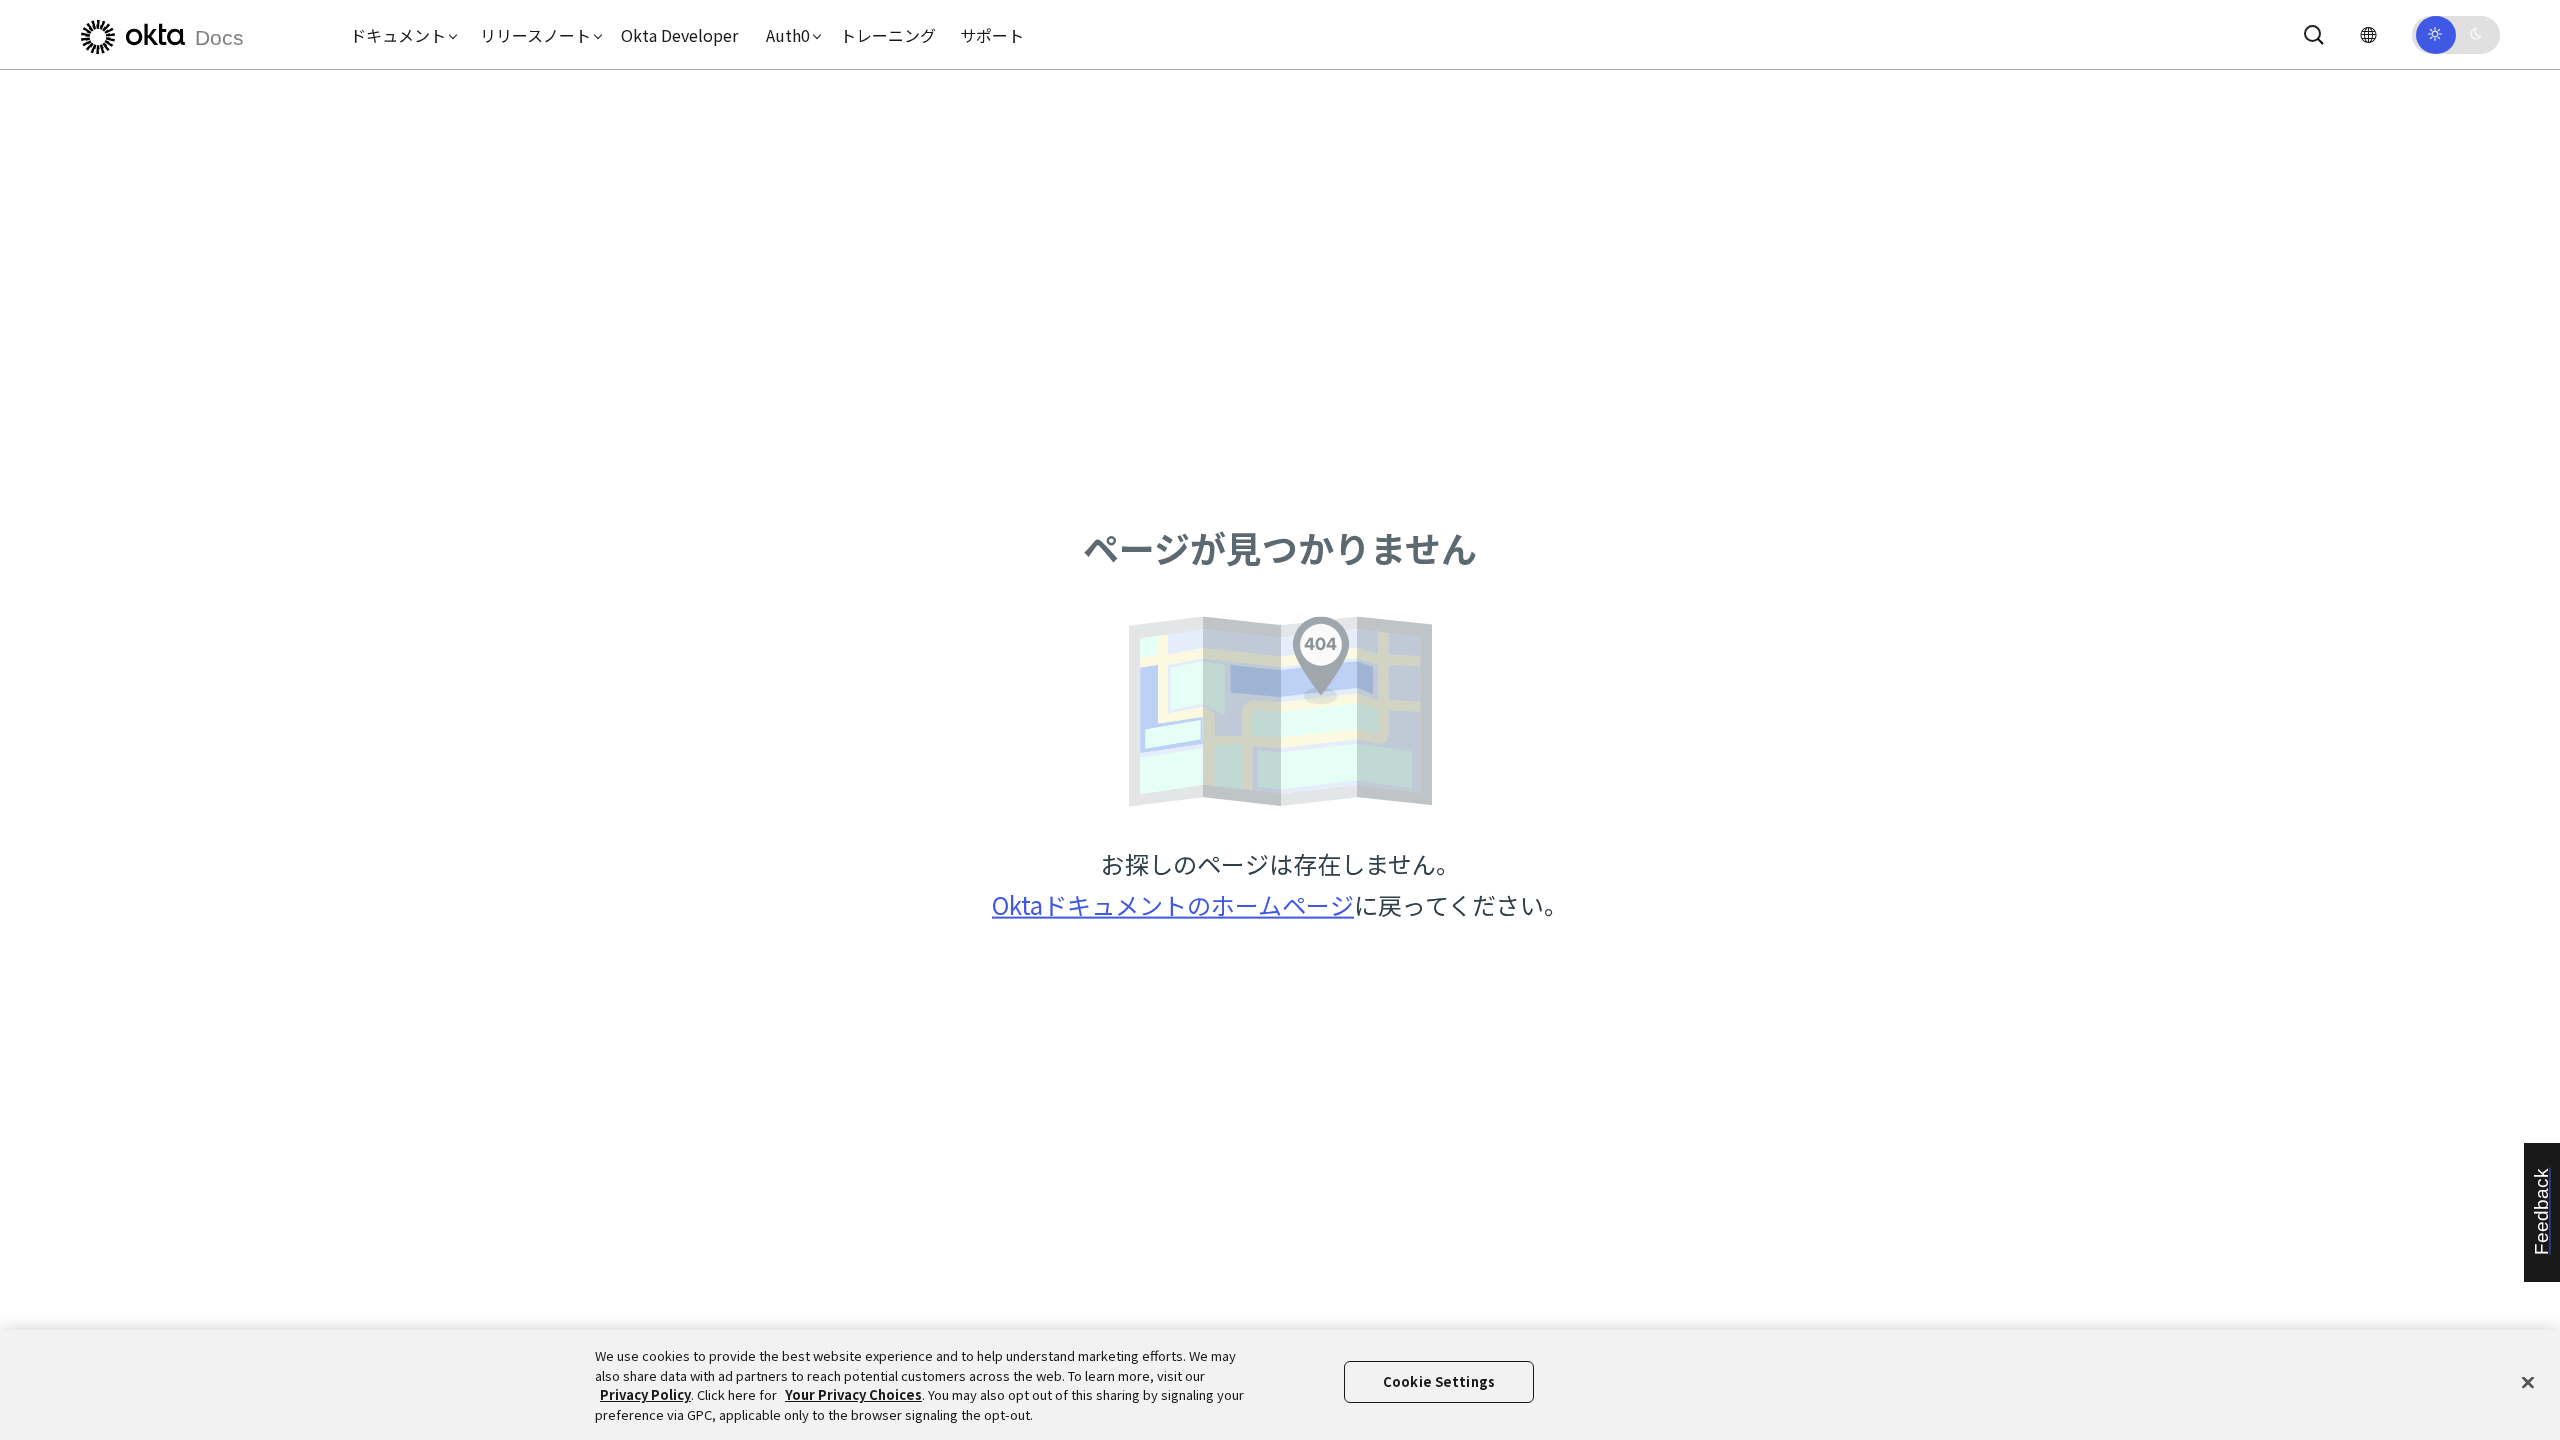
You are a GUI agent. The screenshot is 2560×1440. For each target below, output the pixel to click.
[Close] (2528, 1382)
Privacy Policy (645, 1394)
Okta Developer (679, 35)
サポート (992, 35)
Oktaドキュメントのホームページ (1173, 904)
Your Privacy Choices (853, 1394)
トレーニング (888, 35)
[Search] (2314, 35)
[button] (399, 35)
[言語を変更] (2368, 34)
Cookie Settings (1439, 1381)
